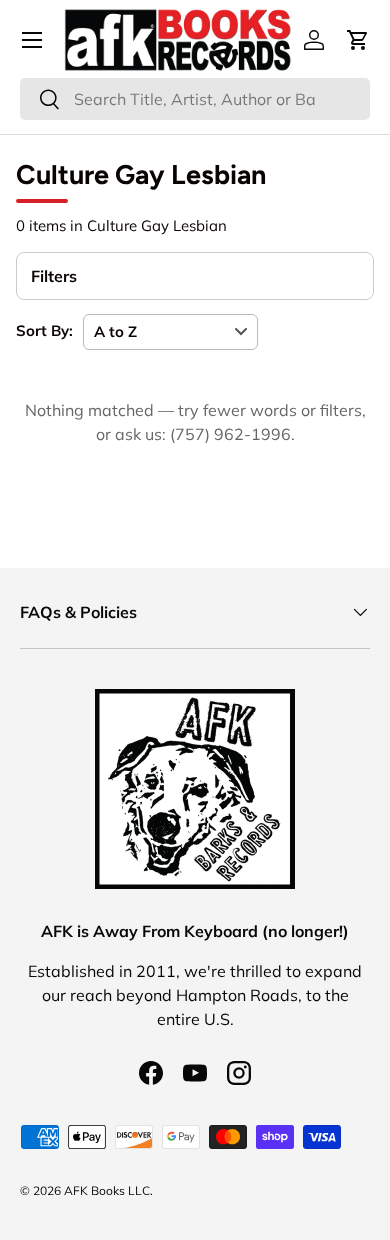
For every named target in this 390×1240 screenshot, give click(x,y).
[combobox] (195, 99)
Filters (54, 276)
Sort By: (44, 330)
